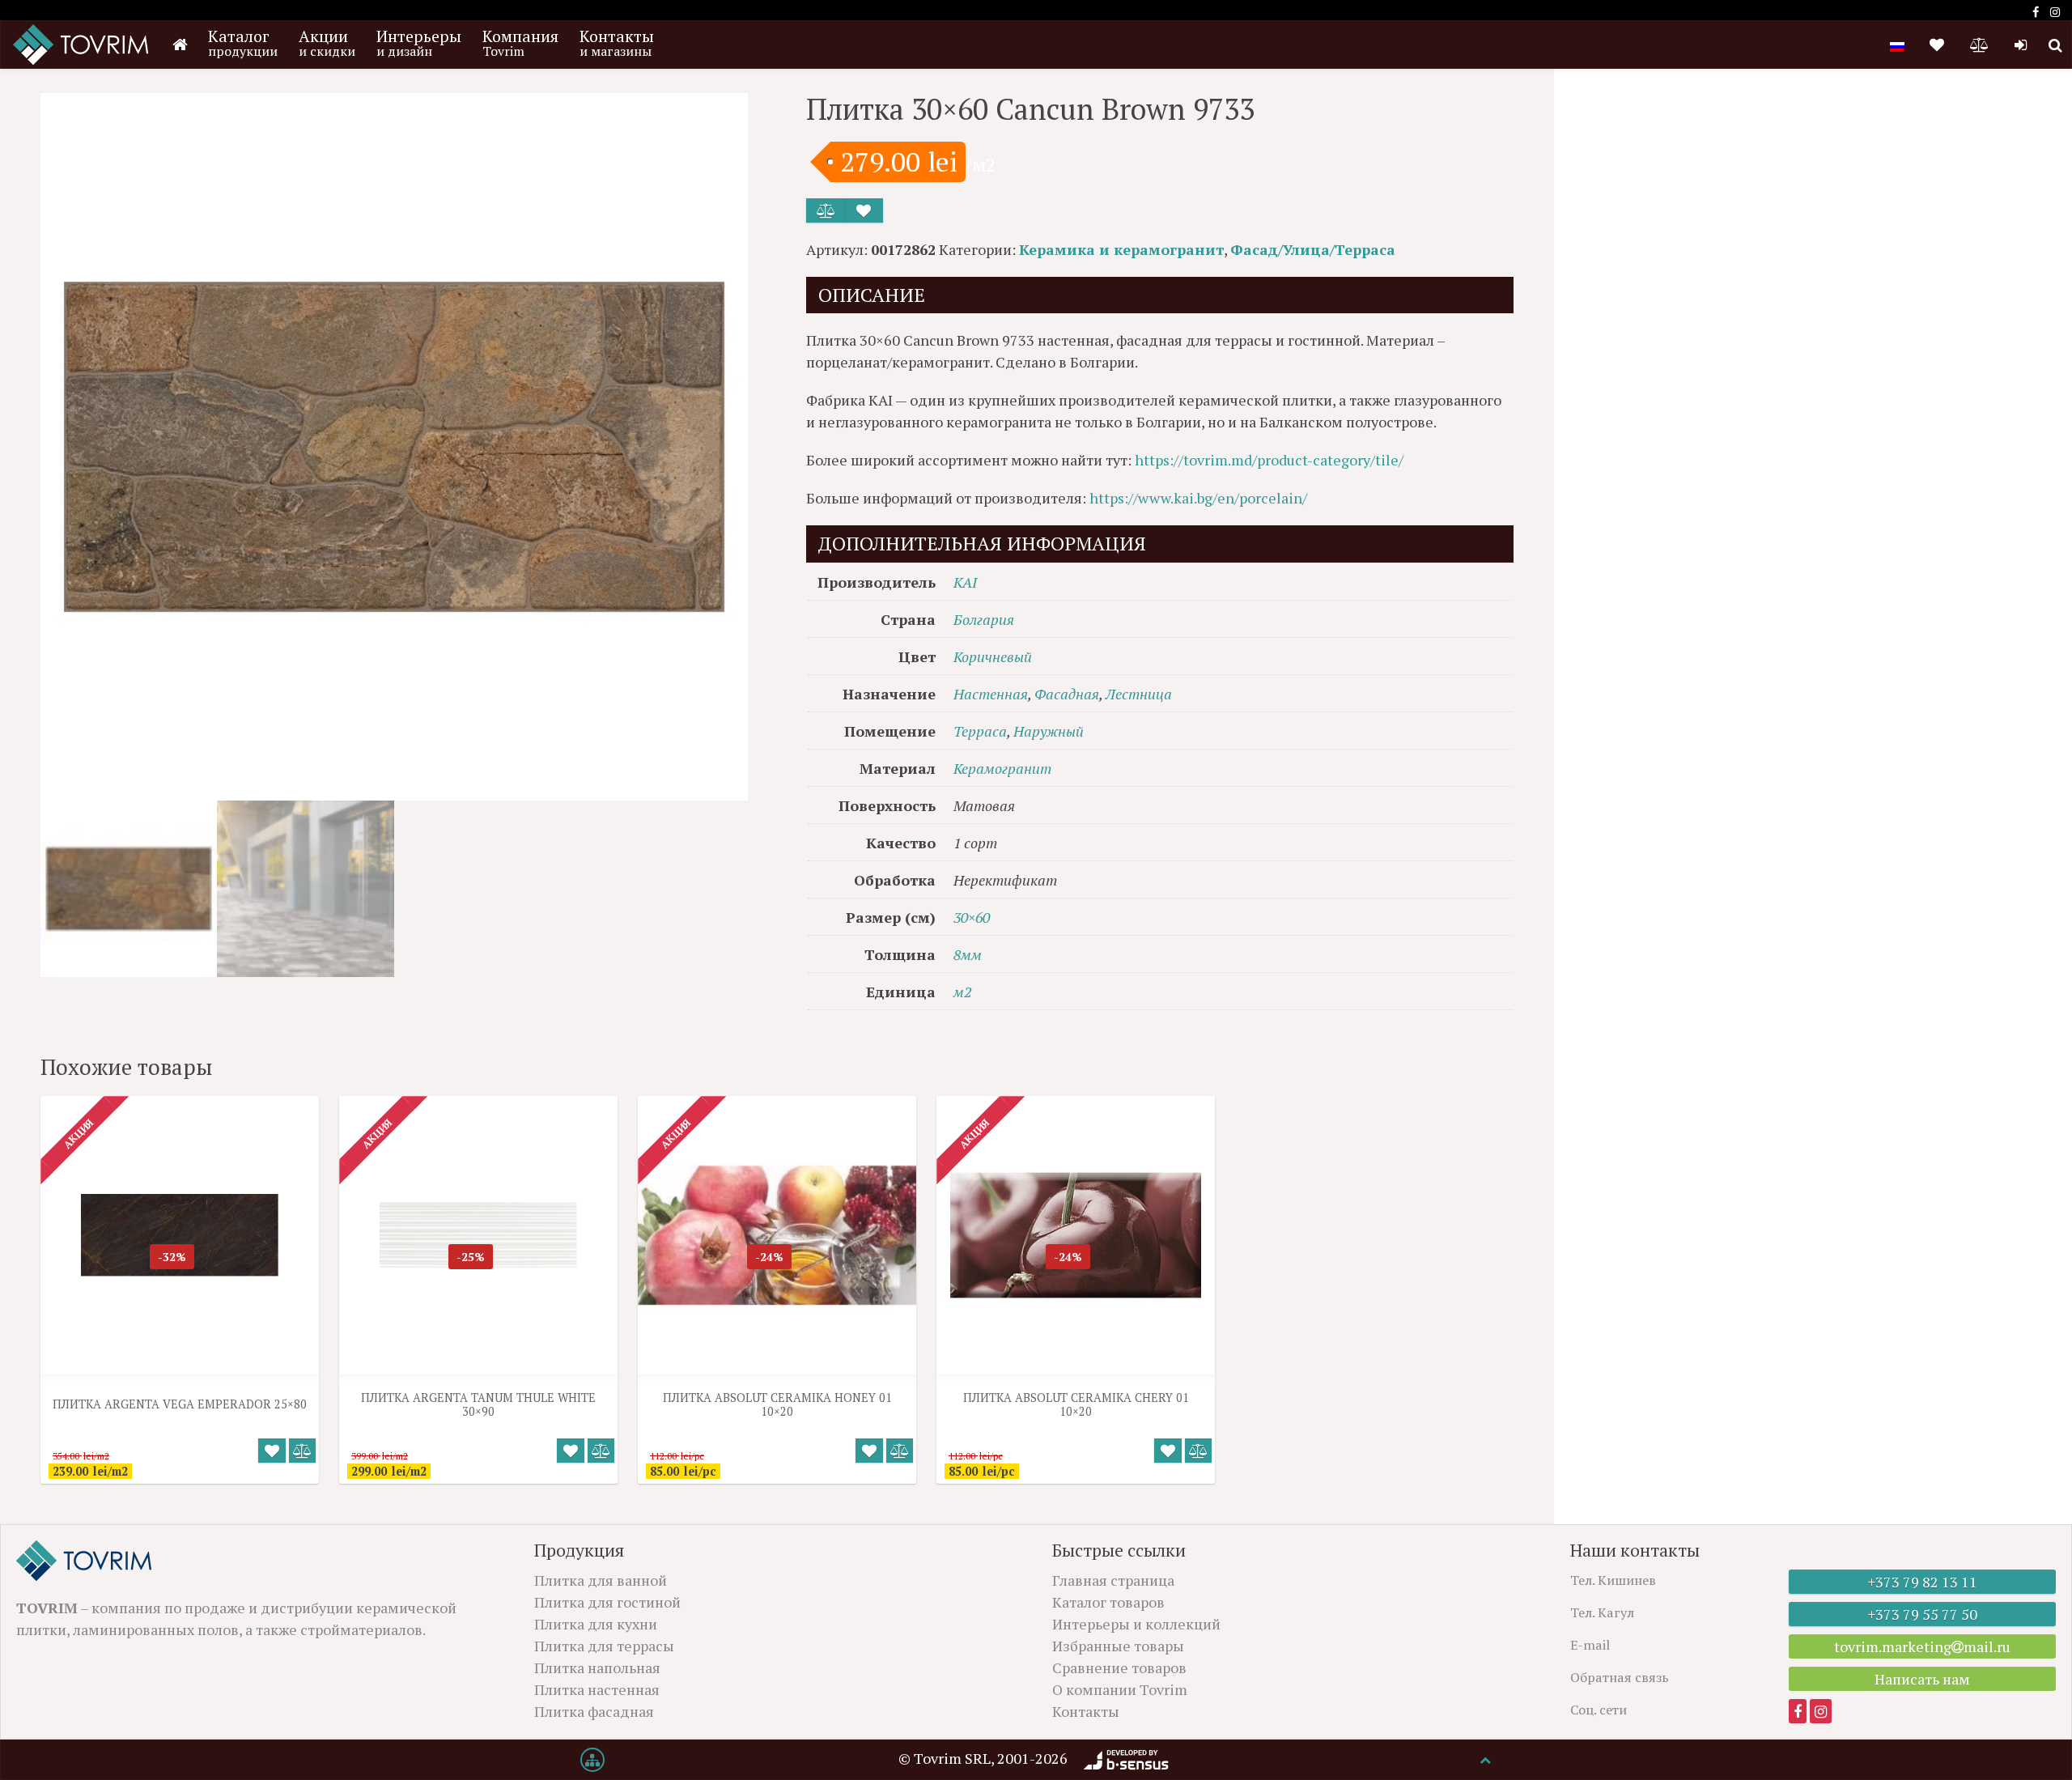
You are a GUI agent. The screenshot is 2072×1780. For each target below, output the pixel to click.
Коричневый (993, 656)
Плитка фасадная (594, 1711)
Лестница (1139, 694)
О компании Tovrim (1120, 1689)
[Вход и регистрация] (2021, 45)
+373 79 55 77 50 (1923, 1614)
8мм (968, 954)
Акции (327, 42)
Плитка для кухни (596, 1624)
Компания (520, 42)
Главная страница (1113, 1580)
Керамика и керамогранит (1121, 249)
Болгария (984, 619)
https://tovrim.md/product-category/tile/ (1269, 460)
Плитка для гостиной (607, 1602)
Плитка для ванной (601, 1580)
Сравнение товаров (1119, 1667)
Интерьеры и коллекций (1136, 1624)
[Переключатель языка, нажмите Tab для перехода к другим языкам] (1897, 45)
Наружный (1049, 731)
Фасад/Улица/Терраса (1313, 249)
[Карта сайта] (592, 1760)
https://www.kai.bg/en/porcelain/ (1198, 498)
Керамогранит (1002, 768)
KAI (965, 582)
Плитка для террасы (604, 1646)
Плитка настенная (597, 1689)
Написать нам (1922, 1679)
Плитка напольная (597, 1667)
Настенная (991, 694)
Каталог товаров (1108, 1602)
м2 (962, 992)
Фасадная (1067, 694)
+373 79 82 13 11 (1923, 1582)
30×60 (972, 917)
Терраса (980, 731)
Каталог (243, 42)
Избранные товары (1118, 1646)
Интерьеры (419, 42)
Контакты (617, 42)
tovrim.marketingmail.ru (1922, 1646)
